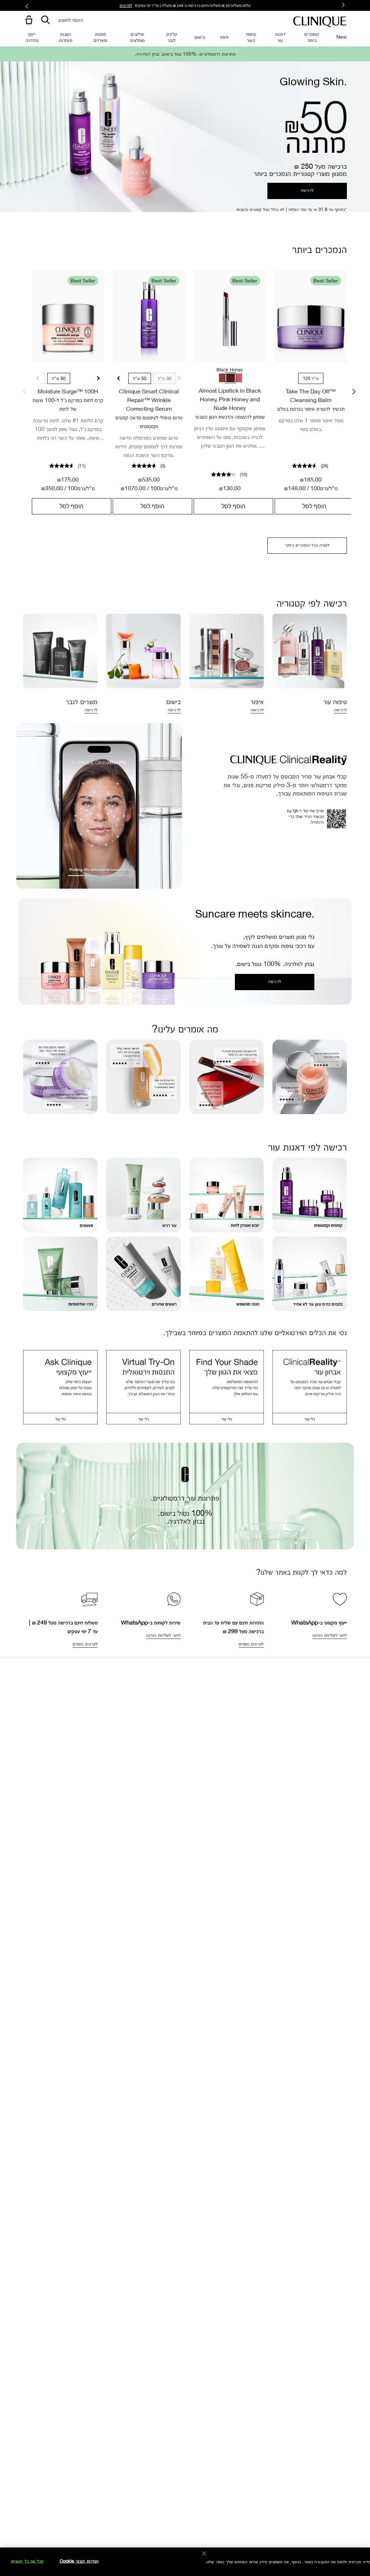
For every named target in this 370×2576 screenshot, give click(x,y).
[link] (68, 316)
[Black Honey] (231, 378)
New (342, 37)
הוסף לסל (72, 506)
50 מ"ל (59, 378)
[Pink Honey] (238, 378)
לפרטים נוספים (85, 1644)
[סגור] (204, 2554)
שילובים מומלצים (137, 37)
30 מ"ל (165, 378)
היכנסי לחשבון (71, 20)
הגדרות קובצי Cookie (79, 2561)
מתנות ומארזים (100, 37)
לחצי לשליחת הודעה (330, 1635)
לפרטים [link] (126, 5)
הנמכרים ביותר (312, 37)
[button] (27, 20)
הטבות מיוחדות (66, 37)
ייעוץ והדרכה (32, 37)
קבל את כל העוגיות (27, 2561)
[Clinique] (320, 22)
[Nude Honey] (223, 378)
